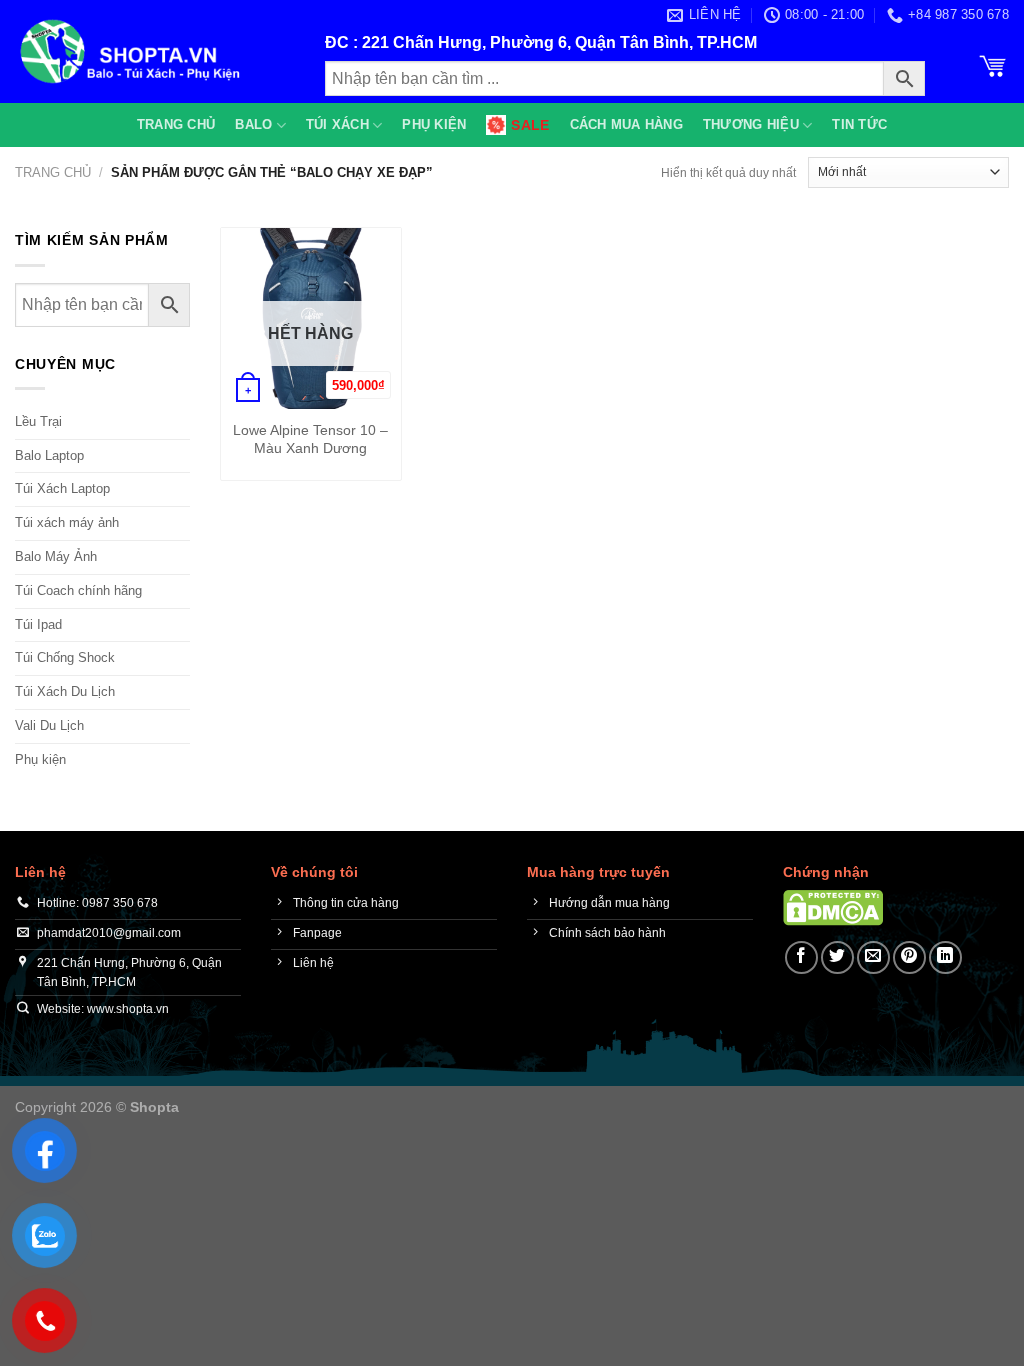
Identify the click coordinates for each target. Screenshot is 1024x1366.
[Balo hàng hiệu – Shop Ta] (155, 51)
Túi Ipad (38, 624)
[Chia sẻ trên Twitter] (837, 957)
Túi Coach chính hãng (78, 590)
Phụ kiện (434, 124)
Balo (253, 124)
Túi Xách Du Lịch (65, 691)
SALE (530, 125)
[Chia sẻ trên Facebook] (801, 957)
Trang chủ (176, 124)
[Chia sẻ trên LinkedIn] (945, 957)
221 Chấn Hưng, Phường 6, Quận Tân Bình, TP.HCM (559, 42)
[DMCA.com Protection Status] (833, 906)
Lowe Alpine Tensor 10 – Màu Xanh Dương (310, 439)
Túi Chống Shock (65, 657)
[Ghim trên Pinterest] (909, 957)
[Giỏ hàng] (993, 64)
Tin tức (859, 124)
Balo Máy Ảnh (56, 556)
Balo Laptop (49, 455)
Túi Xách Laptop (62, 488)
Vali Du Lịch (49, 725)
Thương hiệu (751, 124)
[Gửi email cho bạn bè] (873, 957)
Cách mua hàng (626, 124)
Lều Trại (38, 421)
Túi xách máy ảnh (67, 522)
